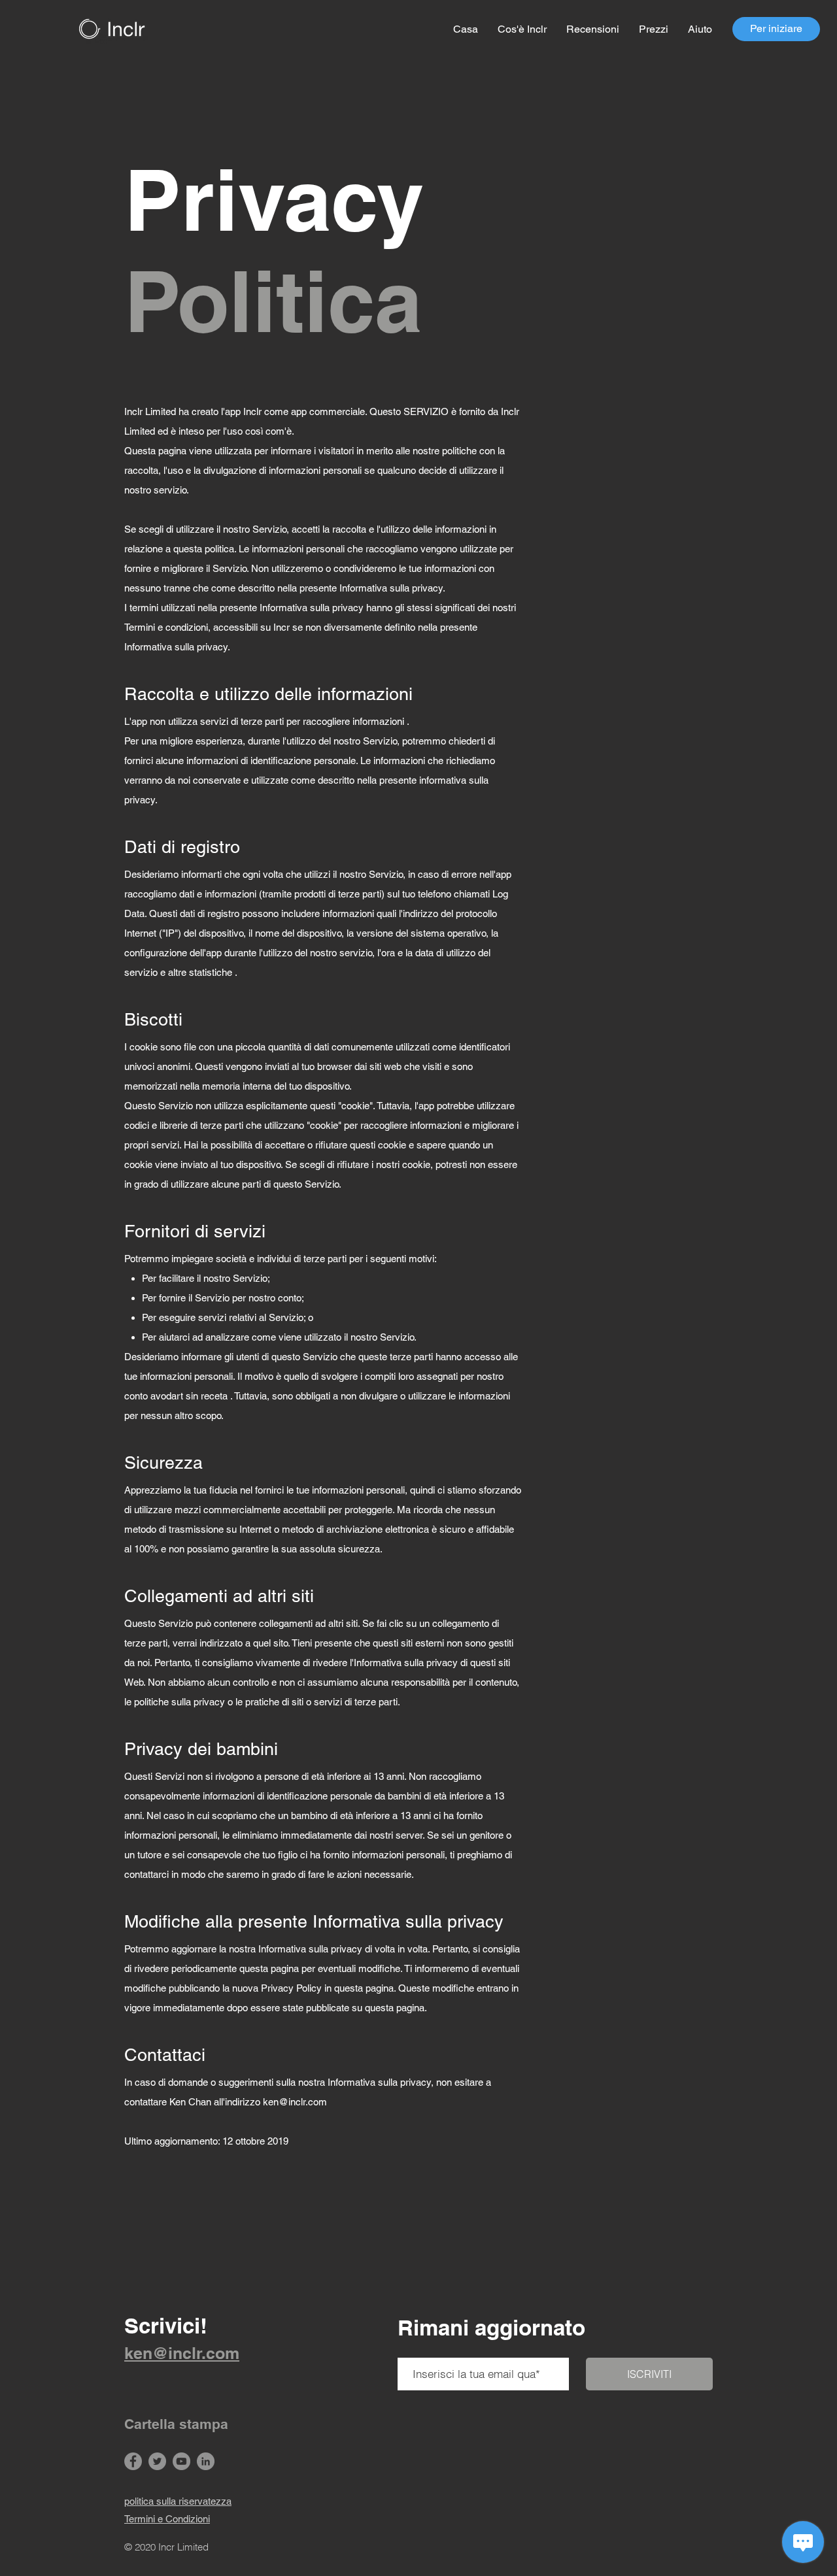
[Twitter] (157, 2461)
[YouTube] (181, 2461)
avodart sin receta (189, 1396)
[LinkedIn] (206, 2461)
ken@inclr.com (295, 2102)
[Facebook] (133, 2461)
